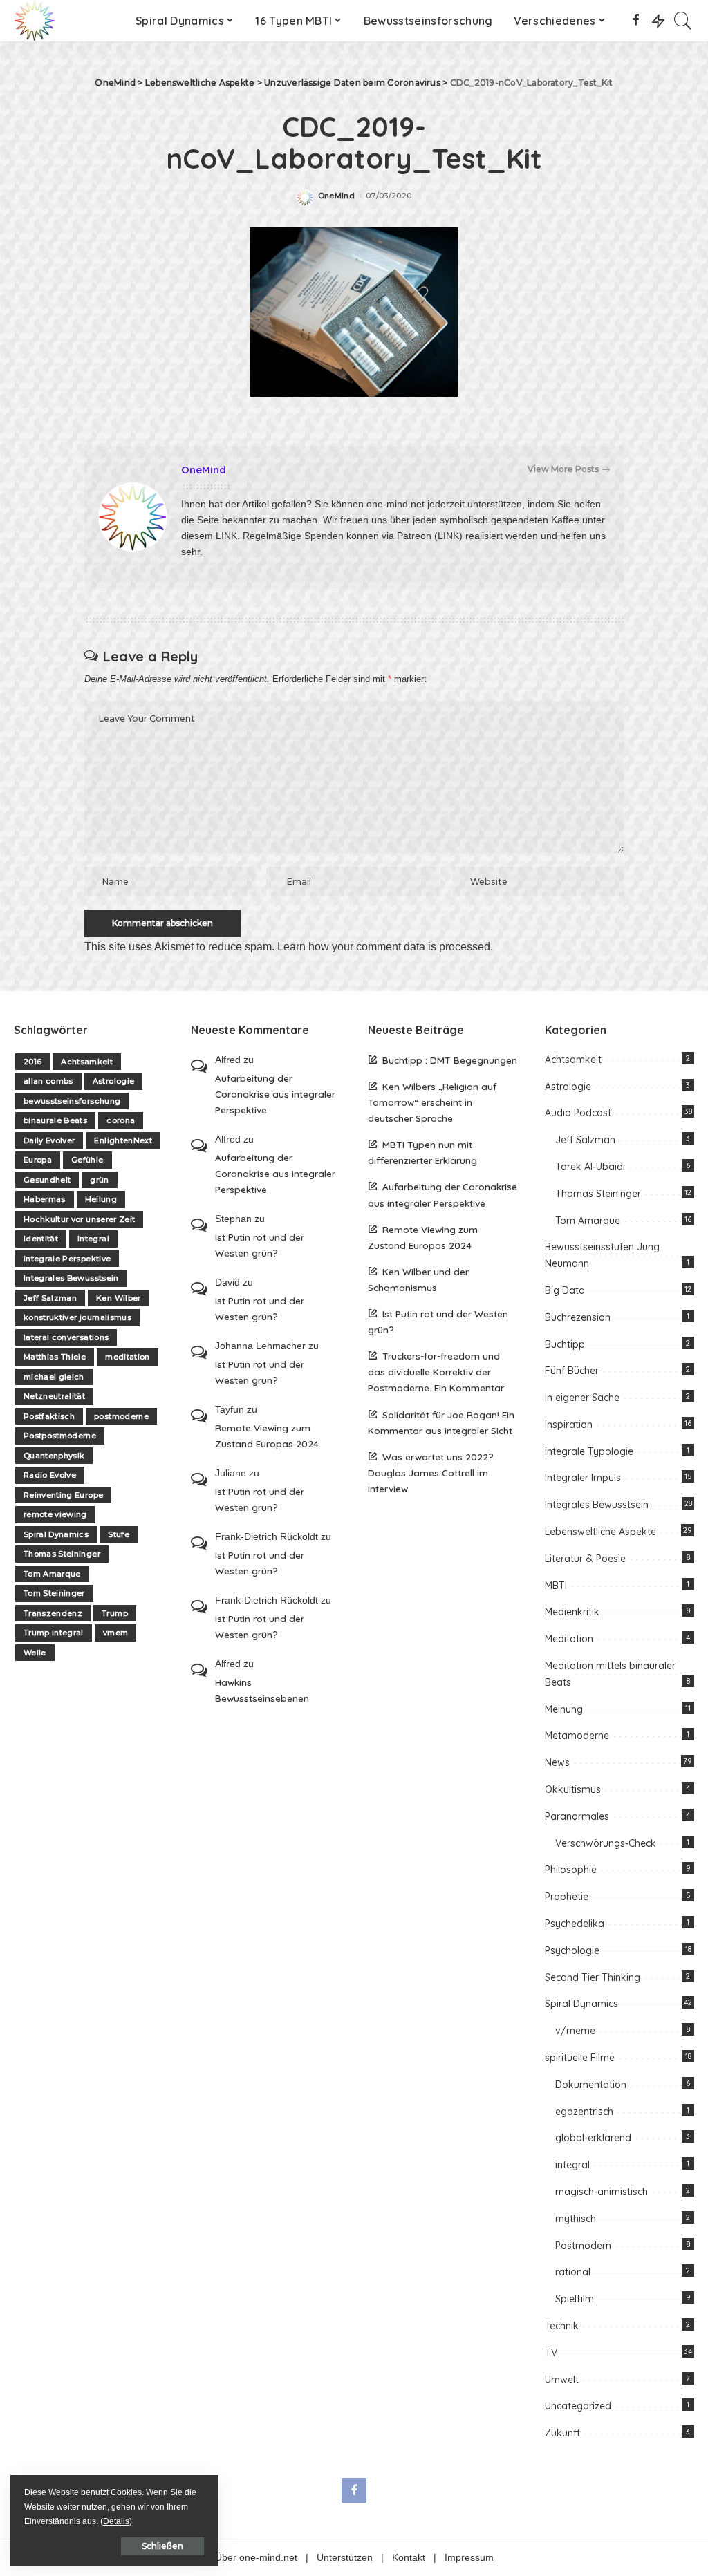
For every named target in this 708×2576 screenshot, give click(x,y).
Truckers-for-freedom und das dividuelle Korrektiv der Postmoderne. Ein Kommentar (436, 1372)
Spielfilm (575, 2299)
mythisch (576, 2219)
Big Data (565, 1290)
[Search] (683, 21)
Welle (35, 1653)
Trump (115, 1613)
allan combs (48, 1081)
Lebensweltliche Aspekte (600, 1532)
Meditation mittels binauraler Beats (610, 1674)
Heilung (101, 1199)
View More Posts (563, 469)
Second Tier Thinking (593, 1977)
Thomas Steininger (62, 1554)
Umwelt (562, 2380)
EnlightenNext (123, 1140)
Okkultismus (573, 1789)
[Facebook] (636, 21)
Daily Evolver (49, 1140)
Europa (38, 1160)
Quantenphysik (54, 1456)
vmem (115, 1633)
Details (116, 2521)
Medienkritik (572, 1612)
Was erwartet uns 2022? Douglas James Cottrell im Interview (431, 1473)
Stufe (119, 1534)
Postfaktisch (49, 1416)
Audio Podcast (578, 1113)
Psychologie (572, 1950)
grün (99, 1180)
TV (551, 2353)
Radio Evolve (50, 1475)
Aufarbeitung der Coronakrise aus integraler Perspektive (275, 1094)
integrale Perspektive (67, 1259)
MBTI (556, 1586)
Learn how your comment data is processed (384, 947)
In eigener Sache (582, 1398)
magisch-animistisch (602, 2192)
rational (573, 2272)
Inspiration (569, 1425)
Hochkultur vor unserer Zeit (79, 1219)
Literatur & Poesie (585, 1559)
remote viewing (55, 1514)
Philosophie (571, 1870)
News (557, 1762)
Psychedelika (575, 1924)
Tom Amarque (52, 1574)
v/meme (575, 2031)
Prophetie (567, 1897)
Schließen (162, 2546)
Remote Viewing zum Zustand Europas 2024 (267, 1436)
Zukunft (562, 2433)
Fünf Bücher (572, 1371)
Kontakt (409, 2558)
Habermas (45, 1199)
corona (121, 1120)
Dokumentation (591, 2085)
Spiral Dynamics (56, 1534)
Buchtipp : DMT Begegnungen (450, 1060)
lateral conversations (66, 1337)
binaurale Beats (55, 1120)
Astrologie (113, 1081)
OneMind (336, 196)
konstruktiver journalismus (77, 1317)
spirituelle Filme (580, 2058)
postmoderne (121, 1416)
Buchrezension (578, 1317)
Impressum (469, 2558)
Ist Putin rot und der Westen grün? (260, 1245)
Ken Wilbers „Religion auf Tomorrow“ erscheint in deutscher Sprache (432, 1102)
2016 (32, 1062)
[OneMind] (35, 21)
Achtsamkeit (87, 1062)
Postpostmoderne (60, 1436)
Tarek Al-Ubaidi (590, 1167)
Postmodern (583, 2246)
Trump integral (54, 1633)
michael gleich (54, 1377)
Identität (41, 1239)
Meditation (569, 1639)
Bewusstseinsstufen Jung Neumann (602, 1255)
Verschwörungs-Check (606, 1843)
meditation (127, 1357)
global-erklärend (593, 2138)
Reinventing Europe (63, 1495)
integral (572, 2165)
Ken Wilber (118, 1298)
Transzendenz (53, 1613)
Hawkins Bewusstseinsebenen (262, 1690)
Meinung (564, 1709)
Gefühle (87, 1160)
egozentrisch (584, 2112)
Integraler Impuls (583, 1478)
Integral (93, 1239)
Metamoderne (577, 1736)
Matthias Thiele (55, 1357)
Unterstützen (345, 2558)
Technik (562, 2326)
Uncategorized (578, 2406)
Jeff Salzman (50, 1298)
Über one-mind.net (256, 2558)
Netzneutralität (54, 1396)
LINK (226, 536)
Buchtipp (565, 1344)
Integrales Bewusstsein (71, 1278)
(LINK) (448, 536)
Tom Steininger (54, 1593)
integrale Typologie (589, 1451)
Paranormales (577, 1816)
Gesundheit (47, 1180)
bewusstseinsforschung (72, 1101)
